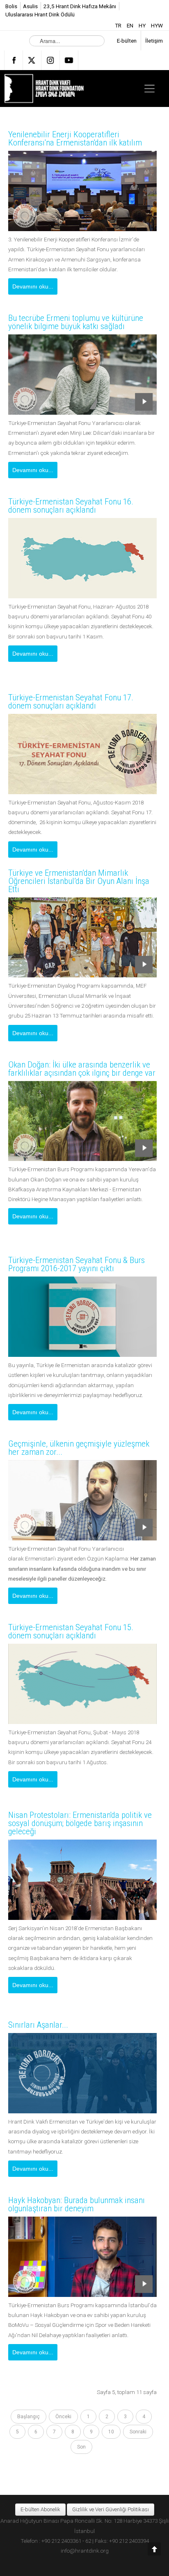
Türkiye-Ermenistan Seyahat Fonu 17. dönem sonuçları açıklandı (71, 702)
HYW (157, 25)
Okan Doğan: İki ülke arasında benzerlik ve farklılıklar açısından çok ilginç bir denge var (82, 1069)
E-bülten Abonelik (40, 2509)
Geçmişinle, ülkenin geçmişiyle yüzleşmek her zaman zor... (79, 1448)
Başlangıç (29, 2417)
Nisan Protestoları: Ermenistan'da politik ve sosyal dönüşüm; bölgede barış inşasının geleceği (80, 1823)
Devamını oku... (33, 286)
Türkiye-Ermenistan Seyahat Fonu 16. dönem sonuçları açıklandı (71, 506)
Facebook (14, 60)
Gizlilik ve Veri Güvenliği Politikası (111, 2509)
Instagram (50, 60)
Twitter (32, 60)
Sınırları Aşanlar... (38, 2025)
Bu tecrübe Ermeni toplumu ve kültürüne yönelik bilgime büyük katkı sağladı (76, 322)
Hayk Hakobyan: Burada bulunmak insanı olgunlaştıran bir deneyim (77, 2204)
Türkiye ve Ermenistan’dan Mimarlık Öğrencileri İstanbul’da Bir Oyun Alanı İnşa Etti (79, 881)
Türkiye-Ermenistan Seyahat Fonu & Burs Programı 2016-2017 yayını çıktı (77, 1264)
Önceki (63, 2417)
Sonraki (138, 2432)
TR (119, 25)
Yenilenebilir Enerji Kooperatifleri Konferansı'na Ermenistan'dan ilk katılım (75, 139)
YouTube (69, 60)
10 (111, 2432)
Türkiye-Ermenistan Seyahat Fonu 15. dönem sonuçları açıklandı (71, 1631)
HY (143, 25)
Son (81, 2447)
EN (131, 25)
